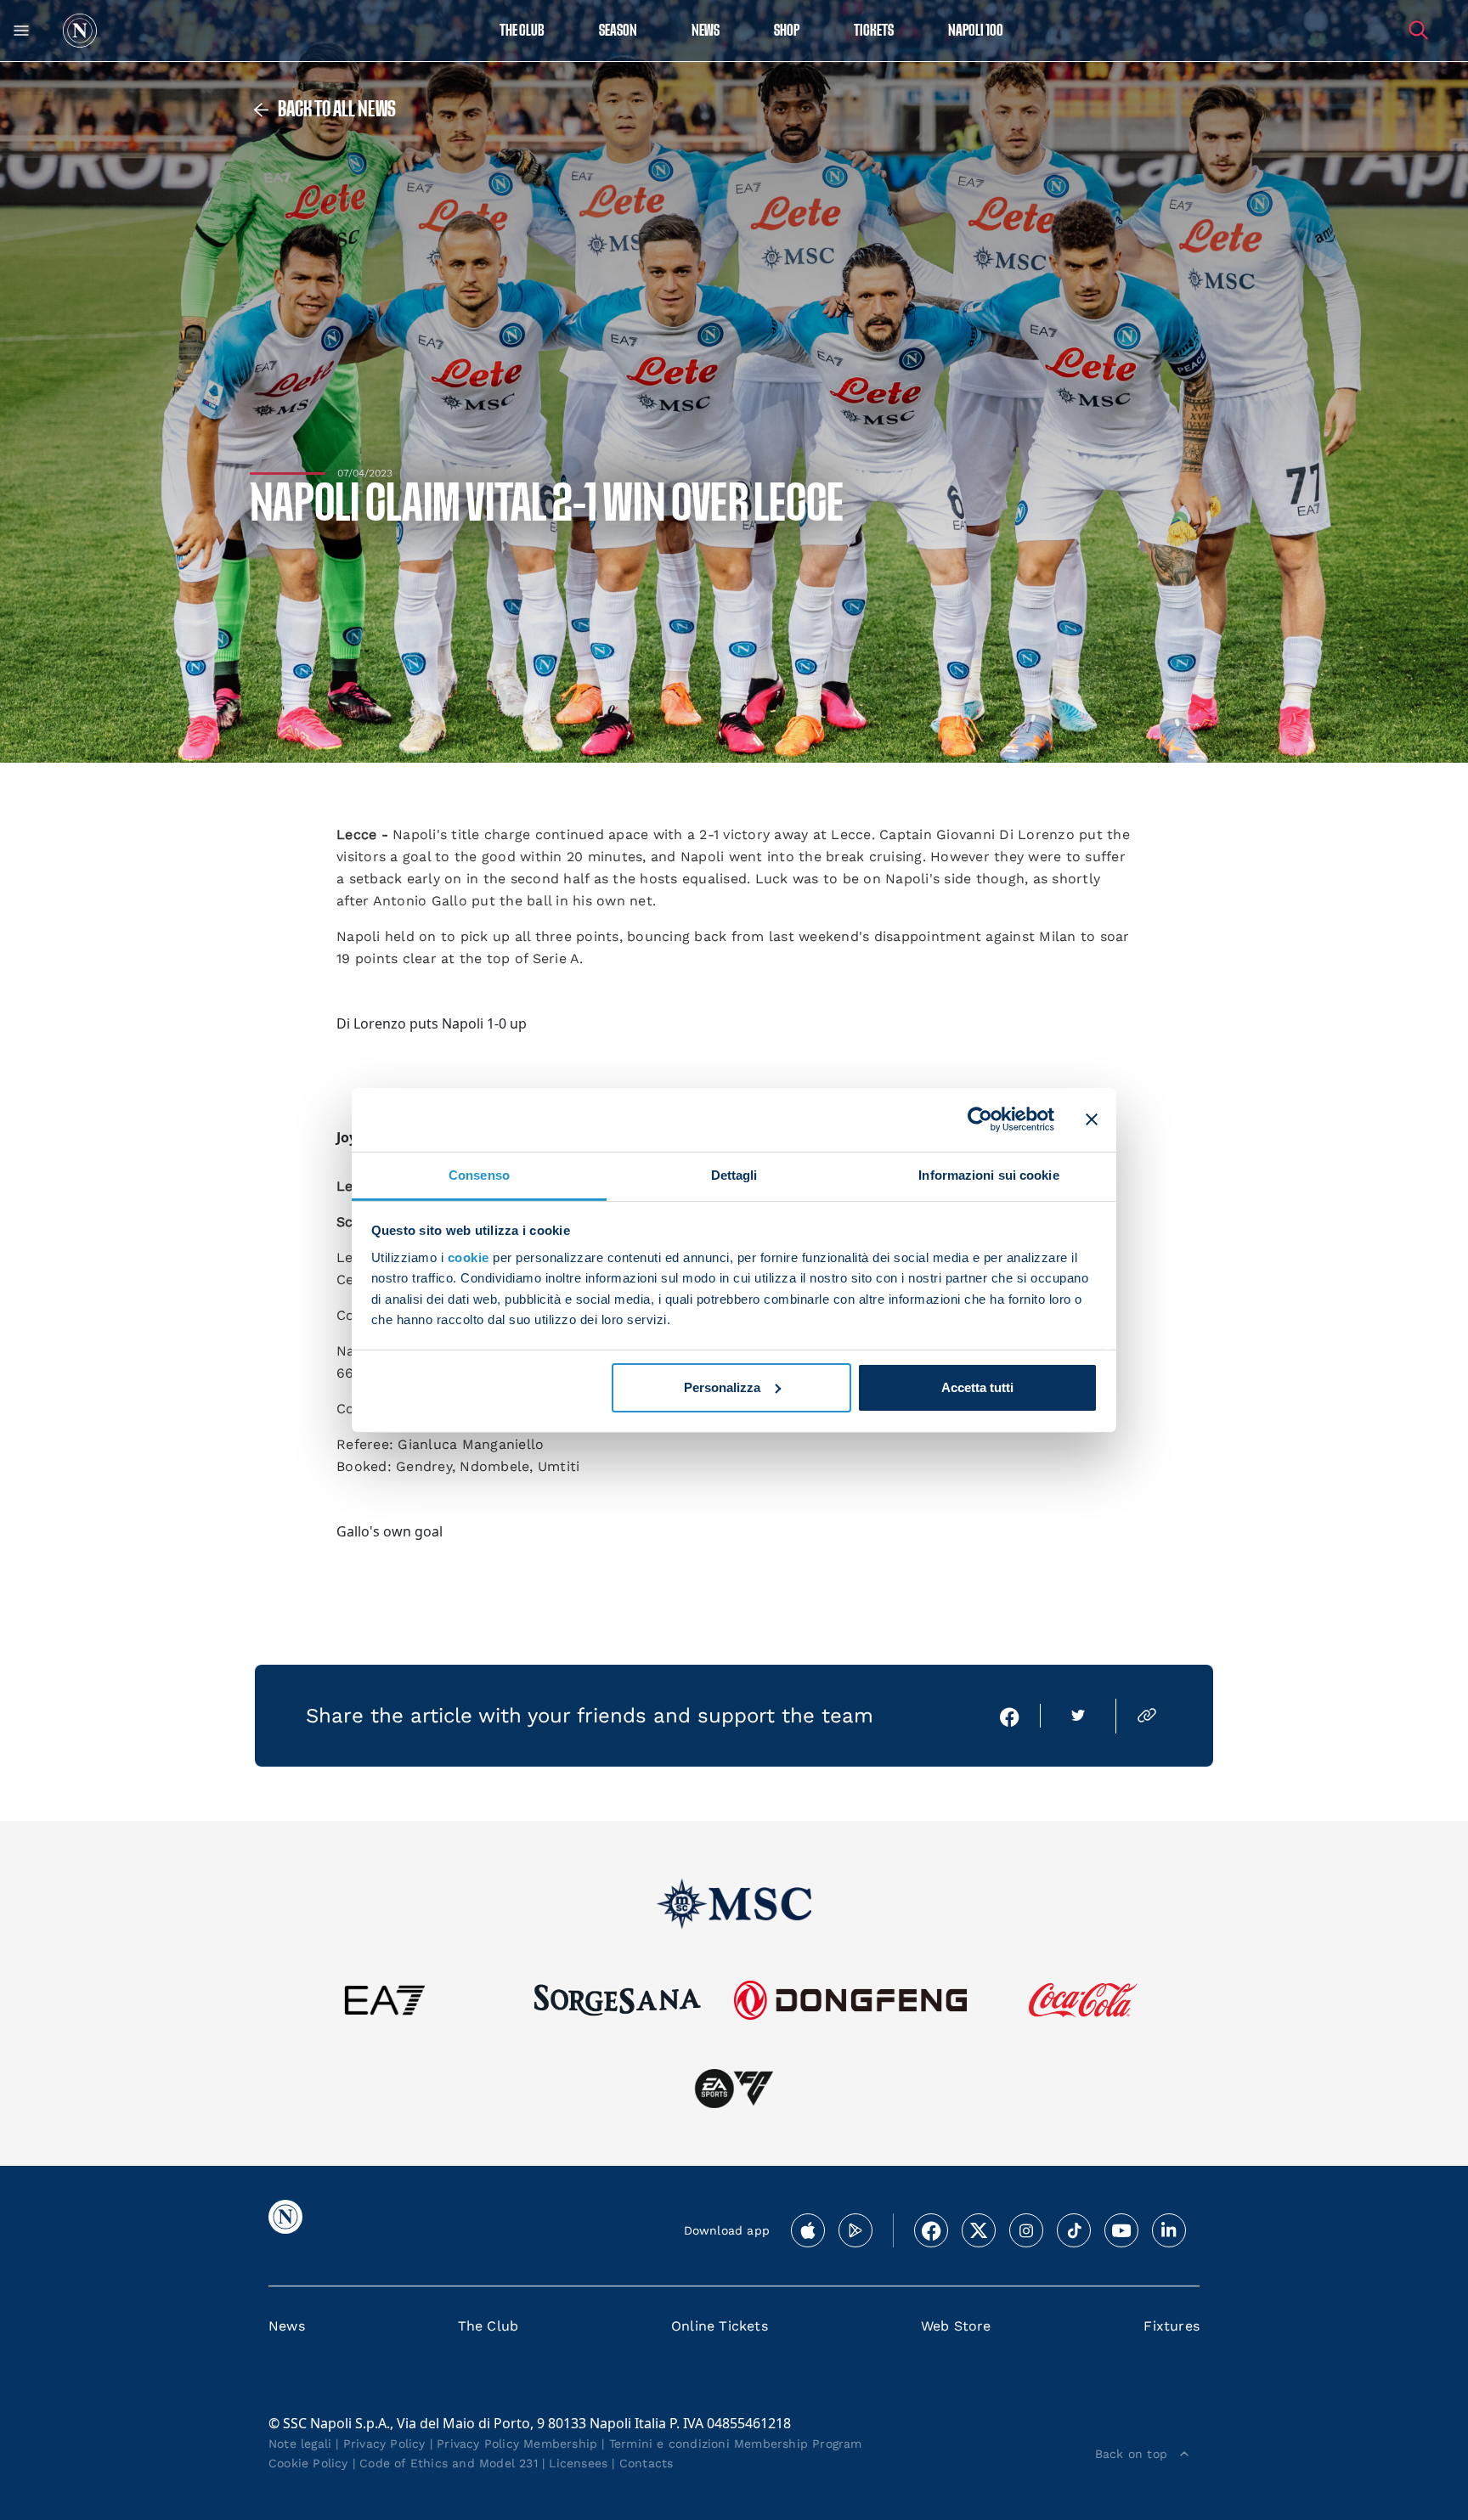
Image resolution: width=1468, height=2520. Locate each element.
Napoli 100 (976, 31)
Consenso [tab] (479, 1174)
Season (618, 31)
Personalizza (722, 1387)
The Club (488, 2326)
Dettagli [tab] (734, 1174)
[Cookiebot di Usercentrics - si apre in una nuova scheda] (980, 1119)
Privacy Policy (384, 2444)
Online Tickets (720, 2326)
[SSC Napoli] (80, 31)
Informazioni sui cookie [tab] (988, 1174)
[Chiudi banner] (1092, 1119)
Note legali (300, 2444)
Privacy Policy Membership (517, 2444)
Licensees (578, 2463)
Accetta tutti (977, 1387)
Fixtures (1172, 2326)
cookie (469, 1257)
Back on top (1131, 2454)
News (287, 2326)
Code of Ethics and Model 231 (449, 2463)
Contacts (646, 2463)
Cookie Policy (308, 2463)
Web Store (956, 2326)
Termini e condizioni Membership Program (736, 2444)
